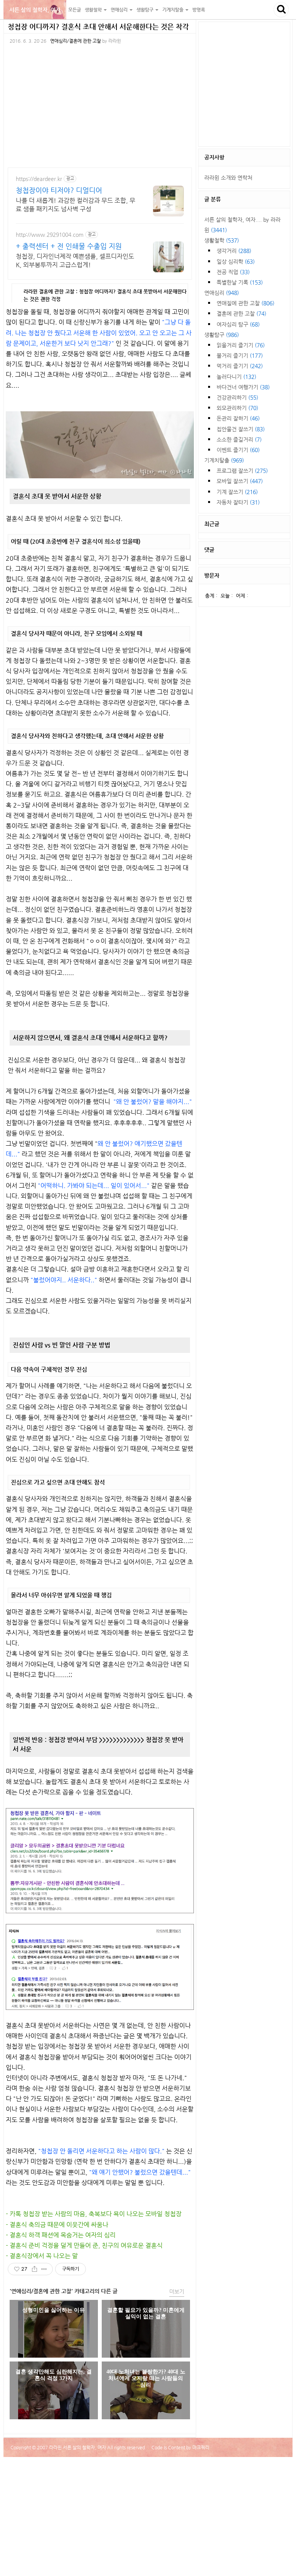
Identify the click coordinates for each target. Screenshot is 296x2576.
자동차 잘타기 (238, 502)
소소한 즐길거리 (239, 439)
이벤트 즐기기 (238, 450)
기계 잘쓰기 (237, 492)
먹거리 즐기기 (240, 366)
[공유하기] (34, 2269)
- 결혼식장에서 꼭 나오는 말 (42, 2256)
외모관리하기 (237, 408)
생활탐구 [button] (145, 10)
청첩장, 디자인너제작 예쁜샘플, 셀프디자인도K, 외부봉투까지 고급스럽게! (75, 261)
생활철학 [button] (94, 10)
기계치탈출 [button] (173, 10)
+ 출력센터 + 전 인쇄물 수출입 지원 (69, 246)
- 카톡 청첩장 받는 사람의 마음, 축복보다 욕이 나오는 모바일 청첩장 (94, 2214)
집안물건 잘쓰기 (241, 429)
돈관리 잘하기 (238, 418)
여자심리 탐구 (238, 324)
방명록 (199, 10)
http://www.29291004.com (50, 235)
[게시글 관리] (44, 2269)
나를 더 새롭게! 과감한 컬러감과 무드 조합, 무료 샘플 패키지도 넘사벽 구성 (76, 205)
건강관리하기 (237, 397)
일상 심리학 (236, 261)
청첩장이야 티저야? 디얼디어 (59, 190)
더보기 (177, 2291)
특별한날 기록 (240, 282)
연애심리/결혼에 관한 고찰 (76, 41)
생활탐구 (222, 335)
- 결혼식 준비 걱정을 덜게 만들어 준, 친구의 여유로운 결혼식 (84, 2245)
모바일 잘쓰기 (240, 481)
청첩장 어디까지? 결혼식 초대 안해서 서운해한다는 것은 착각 (98, 26)
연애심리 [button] (120, 10)
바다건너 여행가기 (243, 387)
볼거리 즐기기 (240, 355)
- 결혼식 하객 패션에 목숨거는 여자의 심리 (61, 2235)
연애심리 (222, 293)
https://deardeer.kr (39, 179)
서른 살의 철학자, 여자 (35, 10)
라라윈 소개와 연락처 (228, 178)
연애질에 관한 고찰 (246, 303)
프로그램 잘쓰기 (242, 471)
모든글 (75, 10)
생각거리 (234, 251)
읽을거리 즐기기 (241, 345)
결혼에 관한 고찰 (241, 313)
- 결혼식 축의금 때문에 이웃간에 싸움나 (57, 2225)
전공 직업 (233, 272)
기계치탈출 (224, 460)
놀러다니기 (236, 377)
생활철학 (222, 240)
